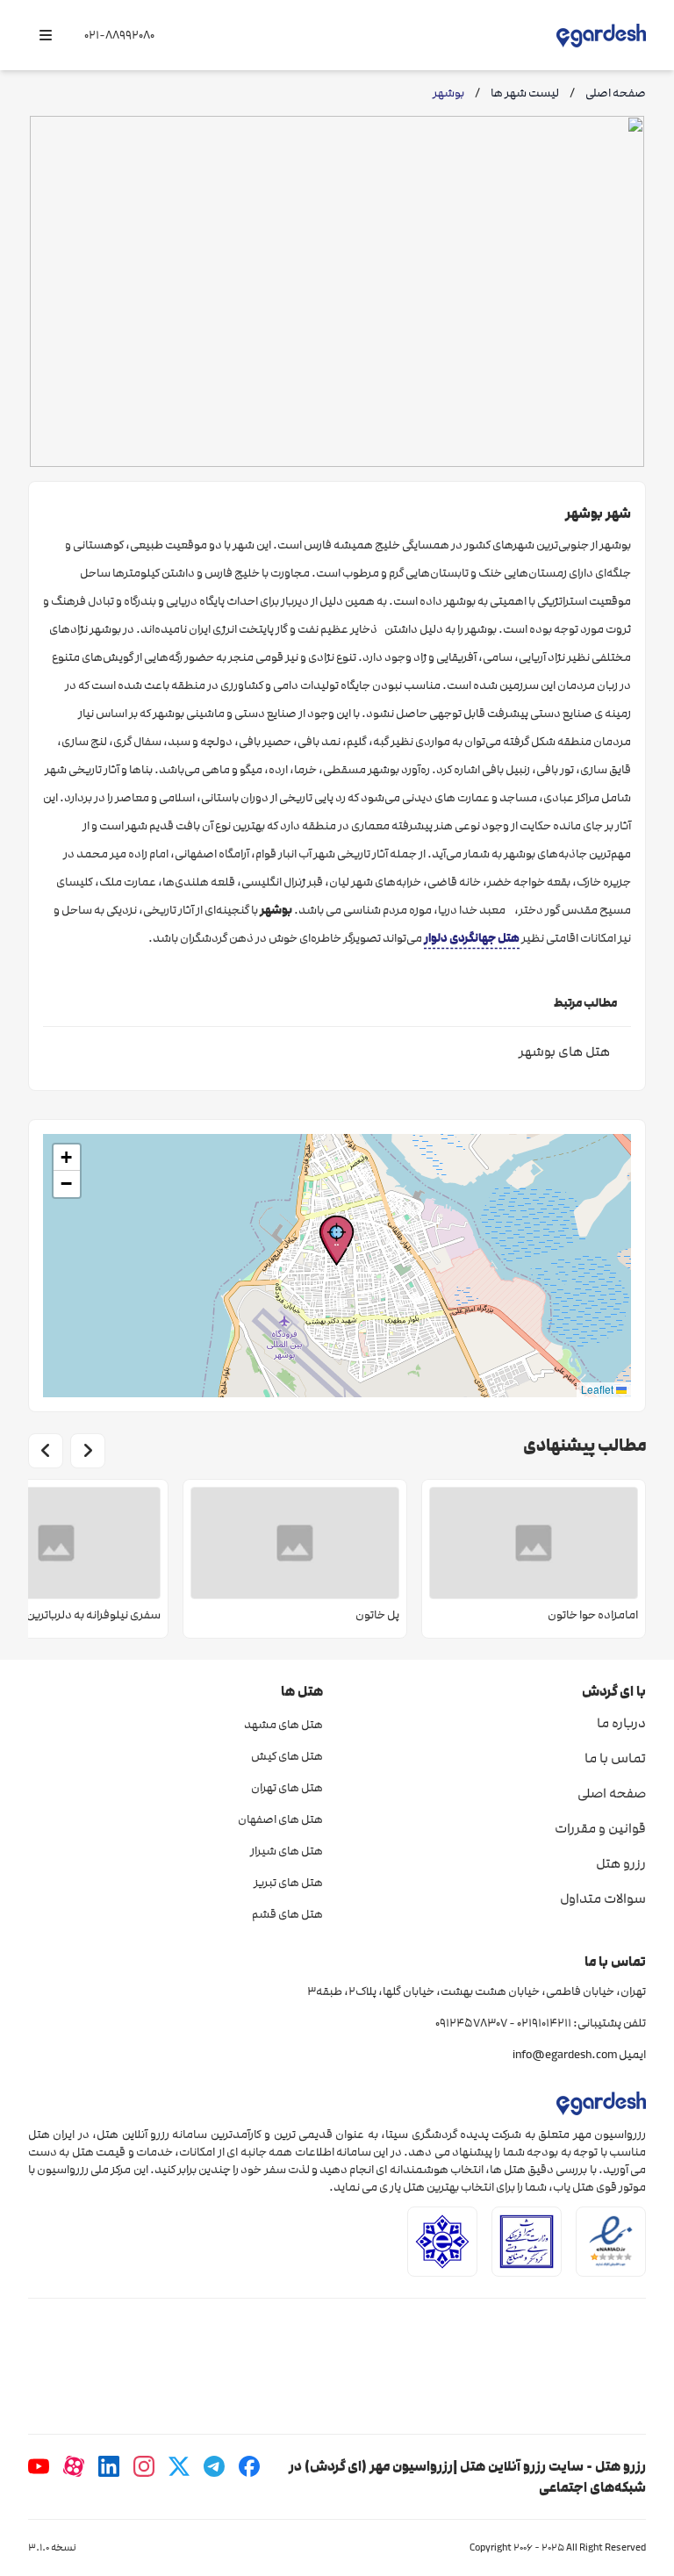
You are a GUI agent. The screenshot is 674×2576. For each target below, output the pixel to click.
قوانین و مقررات (600, 1828)
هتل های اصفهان (280, 1819)
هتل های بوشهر (564, 1051)
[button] (337, 1241)
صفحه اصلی (612, 1793)
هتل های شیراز (287, 1851)
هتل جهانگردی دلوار (472, 938)
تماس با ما (615, 1758)
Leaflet (599, 1389)
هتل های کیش (287, 1756)
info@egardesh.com (565, 2055)
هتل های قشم (287, 1914)
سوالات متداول (603, 1898)
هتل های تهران (287, 1788)
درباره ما (621, 1723)
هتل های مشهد (283, 1725)
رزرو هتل (621, 1863)
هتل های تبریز (288, 1883)
